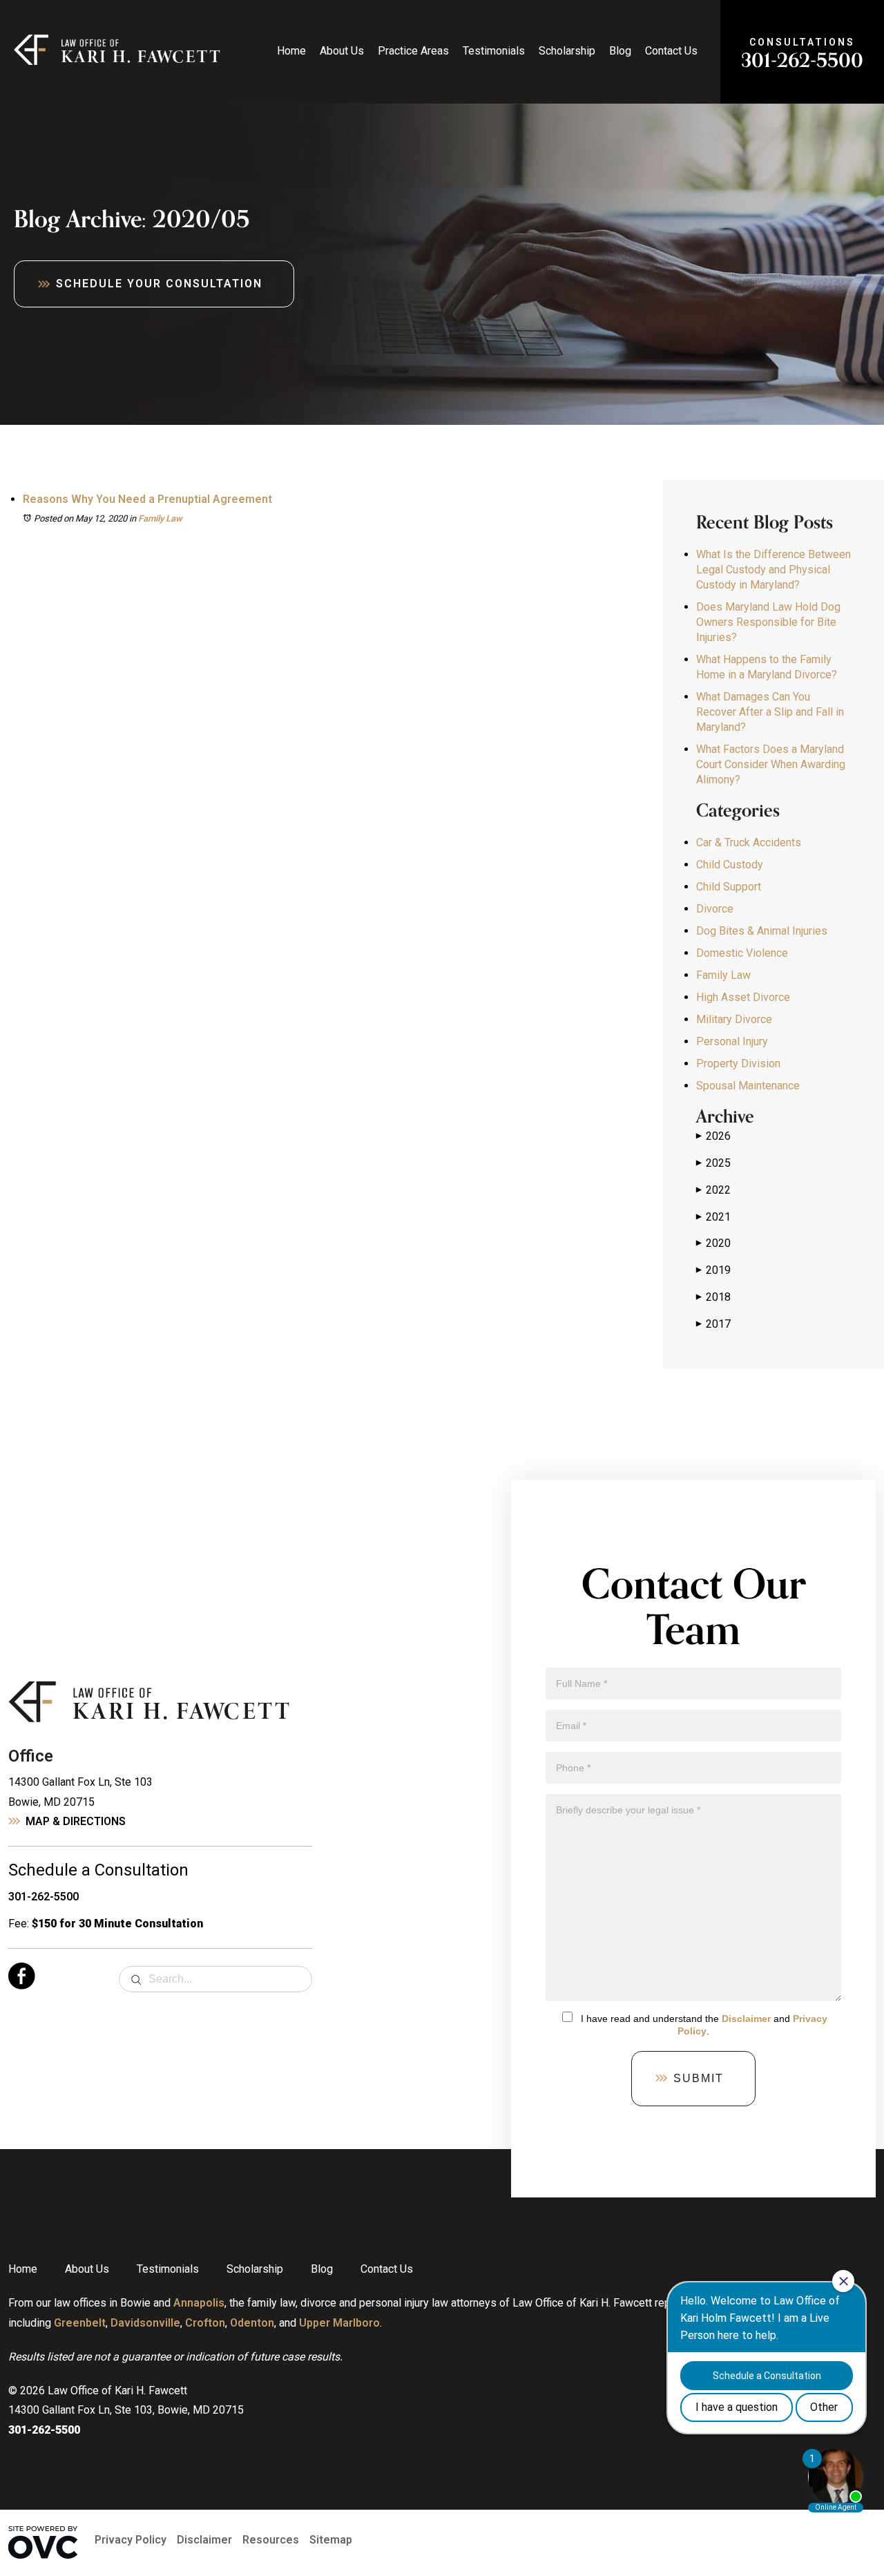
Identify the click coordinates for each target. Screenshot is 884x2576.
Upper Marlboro (339, 2323)
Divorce (715, 909)
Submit (699, 2078)
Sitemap (331, 2540)
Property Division (738, 1063)
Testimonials (494, 51)
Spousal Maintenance (748, 1086)
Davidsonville (145, 2323)
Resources (271, 2540)
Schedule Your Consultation (159, 284)
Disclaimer (746, 2019)
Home (291, 51)
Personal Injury (732, 1041)
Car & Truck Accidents (749, 842)
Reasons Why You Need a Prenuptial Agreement (147, 499)
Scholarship (567, 51)
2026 (713, 1136)
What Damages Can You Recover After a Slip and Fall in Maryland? (770, 712)
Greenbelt (80, 2323)
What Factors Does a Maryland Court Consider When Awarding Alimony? (771, 764)
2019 (713, 1270)
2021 (713, 1217)
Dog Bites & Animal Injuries (762, 931)
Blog (620, 51)
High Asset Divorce (743, 997)
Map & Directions (76, 1821)
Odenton (252, 2323)
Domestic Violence (742, 953)
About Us (342, 51)
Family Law (160, 518)
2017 (713, 1324)
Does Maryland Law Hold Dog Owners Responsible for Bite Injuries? (768, 622)
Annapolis (199, 2303)
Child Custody (730, 865)
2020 (713, 1243)
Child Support (729, 887)
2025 (713, 1163)
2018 (713, 1297)
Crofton (205, 2323)
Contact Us (671, 51)
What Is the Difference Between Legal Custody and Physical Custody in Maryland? (773, 570)
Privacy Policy (131, 2540)
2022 (713, 1190)
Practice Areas (413, 51)
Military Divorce (734, 1019)
